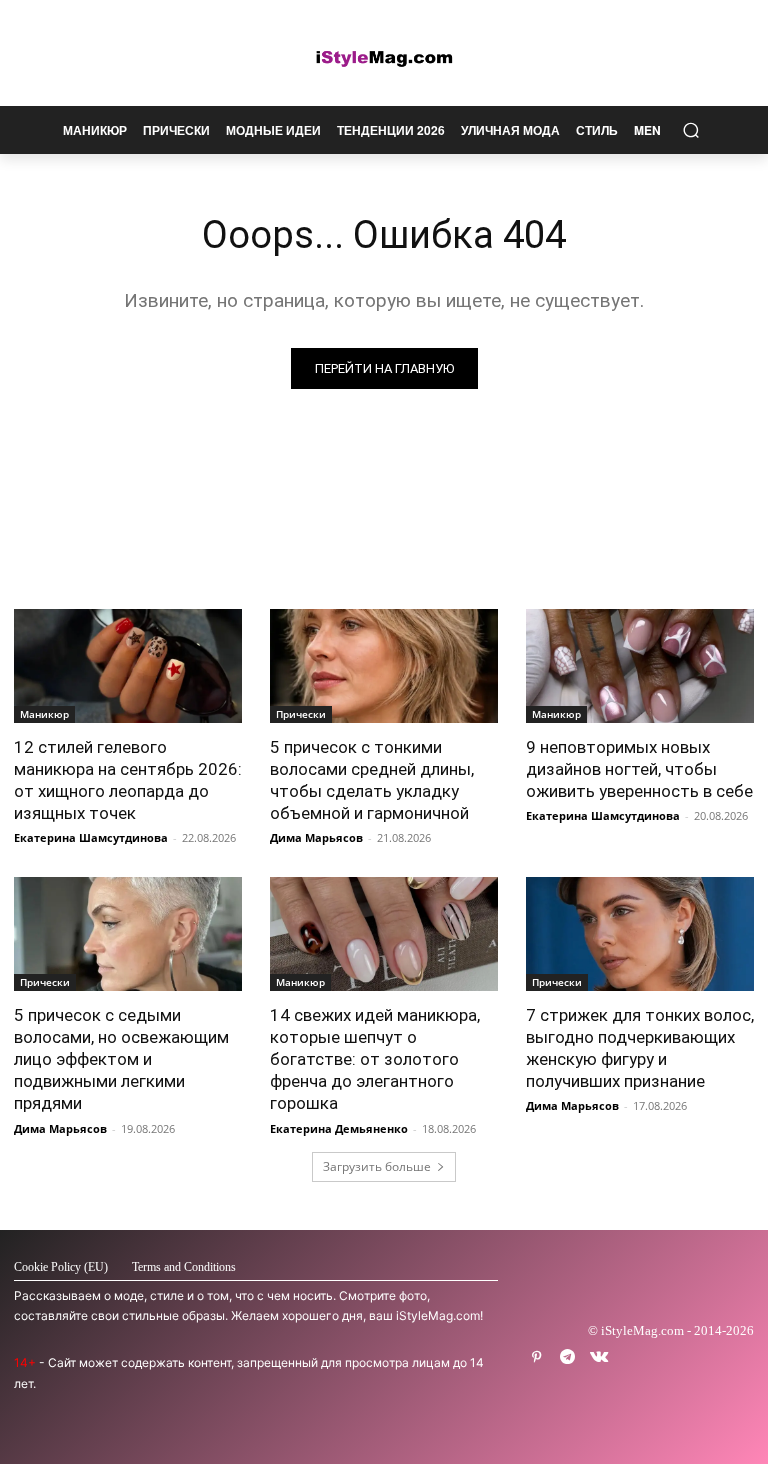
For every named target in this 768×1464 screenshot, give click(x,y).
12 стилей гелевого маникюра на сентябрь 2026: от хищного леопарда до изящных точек (128, 780)
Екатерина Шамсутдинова (91, 837)
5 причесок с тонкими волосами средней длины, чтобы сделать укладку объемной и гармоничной (372, 780)
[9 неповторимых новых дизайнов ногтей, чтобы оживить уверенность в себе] (640, 666)
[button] (690, 130)
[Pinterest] (536, 1357)
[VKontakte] (598, 1357)
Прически (301, 714)
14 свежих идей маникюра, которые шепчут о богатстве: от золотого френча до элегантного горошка (375, 1059)
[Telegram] (567, 1357)
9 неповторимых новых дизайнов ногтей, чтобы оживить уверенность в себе (639, 769)
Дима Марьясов (316, 837)
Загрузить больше (377, 1166)
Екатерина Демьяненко (339, 1128)
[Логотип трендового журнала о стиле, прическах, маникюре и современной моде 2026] (384, 58)
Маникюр (44, 714)
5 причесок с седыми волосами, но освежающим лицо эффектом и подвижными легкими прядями (121, 1059)
